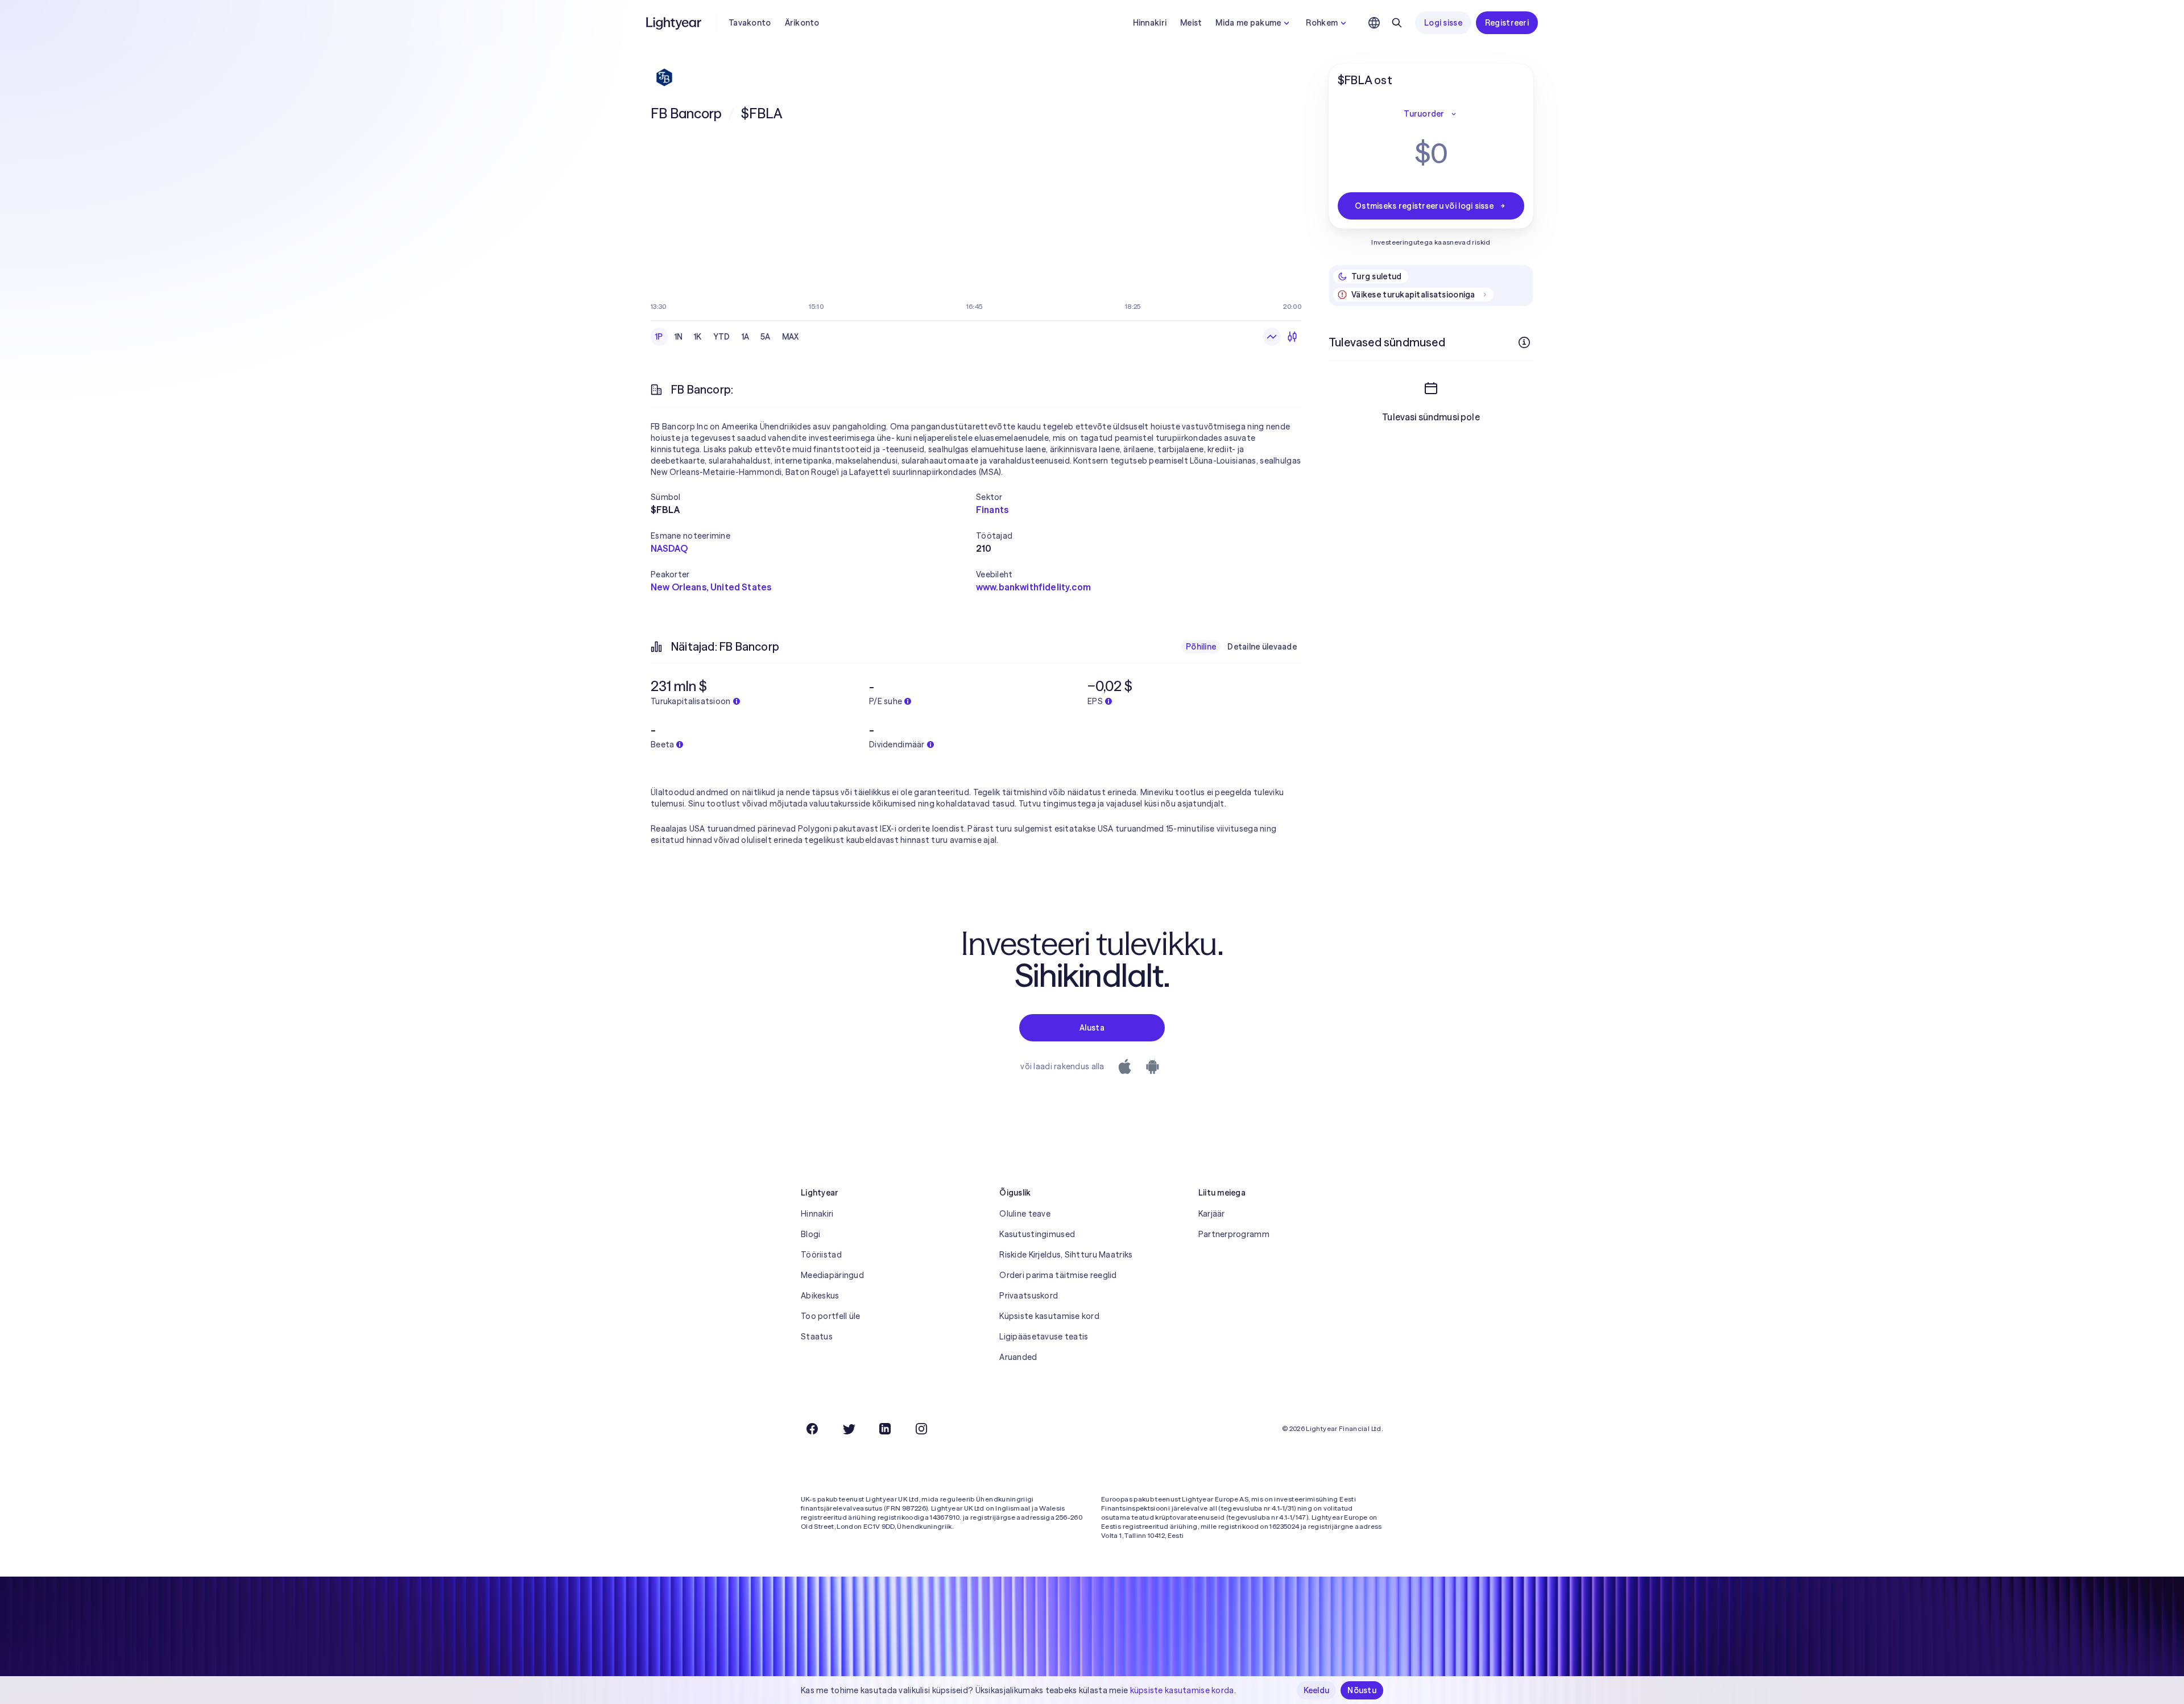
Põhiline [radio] (1201, 647)
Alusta (1092, 1028)
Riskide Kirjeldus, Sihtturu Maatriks (1066, 1255)
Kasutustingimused (1037, 1234)
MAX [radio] (791, 337)
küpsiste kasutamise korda (1182, 1690)
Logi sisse (1443, 23)
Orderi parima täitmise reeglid (1058, 1275)
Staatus (817, 1337)
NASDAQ (669, 548)
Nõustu (1362, 1690)
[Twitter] (849, 1429)
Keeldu (1317, 1690)
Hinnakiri (1150, 23)
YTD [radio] (722, 337)
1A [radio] (746, 337)
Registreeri (1507, 23)
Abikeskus (820, 1296)
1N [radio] (679, 337)
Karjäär (1212, 1214)
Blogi (810, 1234)
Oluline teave (1025, 1214)
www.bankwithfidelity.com (1033, 587)
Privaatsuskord (1029, 1296)
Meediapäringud (832, 1275)
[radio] (1272, 337)
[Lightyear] (675, 23)
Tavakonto (750, 23)
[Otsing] (1397, 23)
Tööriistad (821, 1255)
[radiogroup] (727, 337)
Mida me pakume (1248, 23)
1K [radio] (698, 337)
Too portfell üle (830, 1316)
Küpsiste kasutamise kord (1049, 1316)
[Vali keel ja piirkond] (1374, 23)
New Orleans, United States (711, 587)
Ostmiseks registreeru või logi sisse (1424, 206)
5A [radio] (766, 337)
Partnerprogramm (1234, 1234)
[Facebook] (812, 1429)
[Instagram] (921, 1429)
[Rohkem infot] (1524, 342)
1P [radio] (659, 337)
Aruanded (1018, 1357)
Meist (1191, 23)
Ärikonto (802, 23)
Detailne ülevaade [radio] (1262, 647)
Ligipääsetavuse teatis (1044, 1337)
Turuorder (1424, 114)
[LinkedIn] (885, 1429)
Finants (992, 510)
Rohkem (1322, 23)
